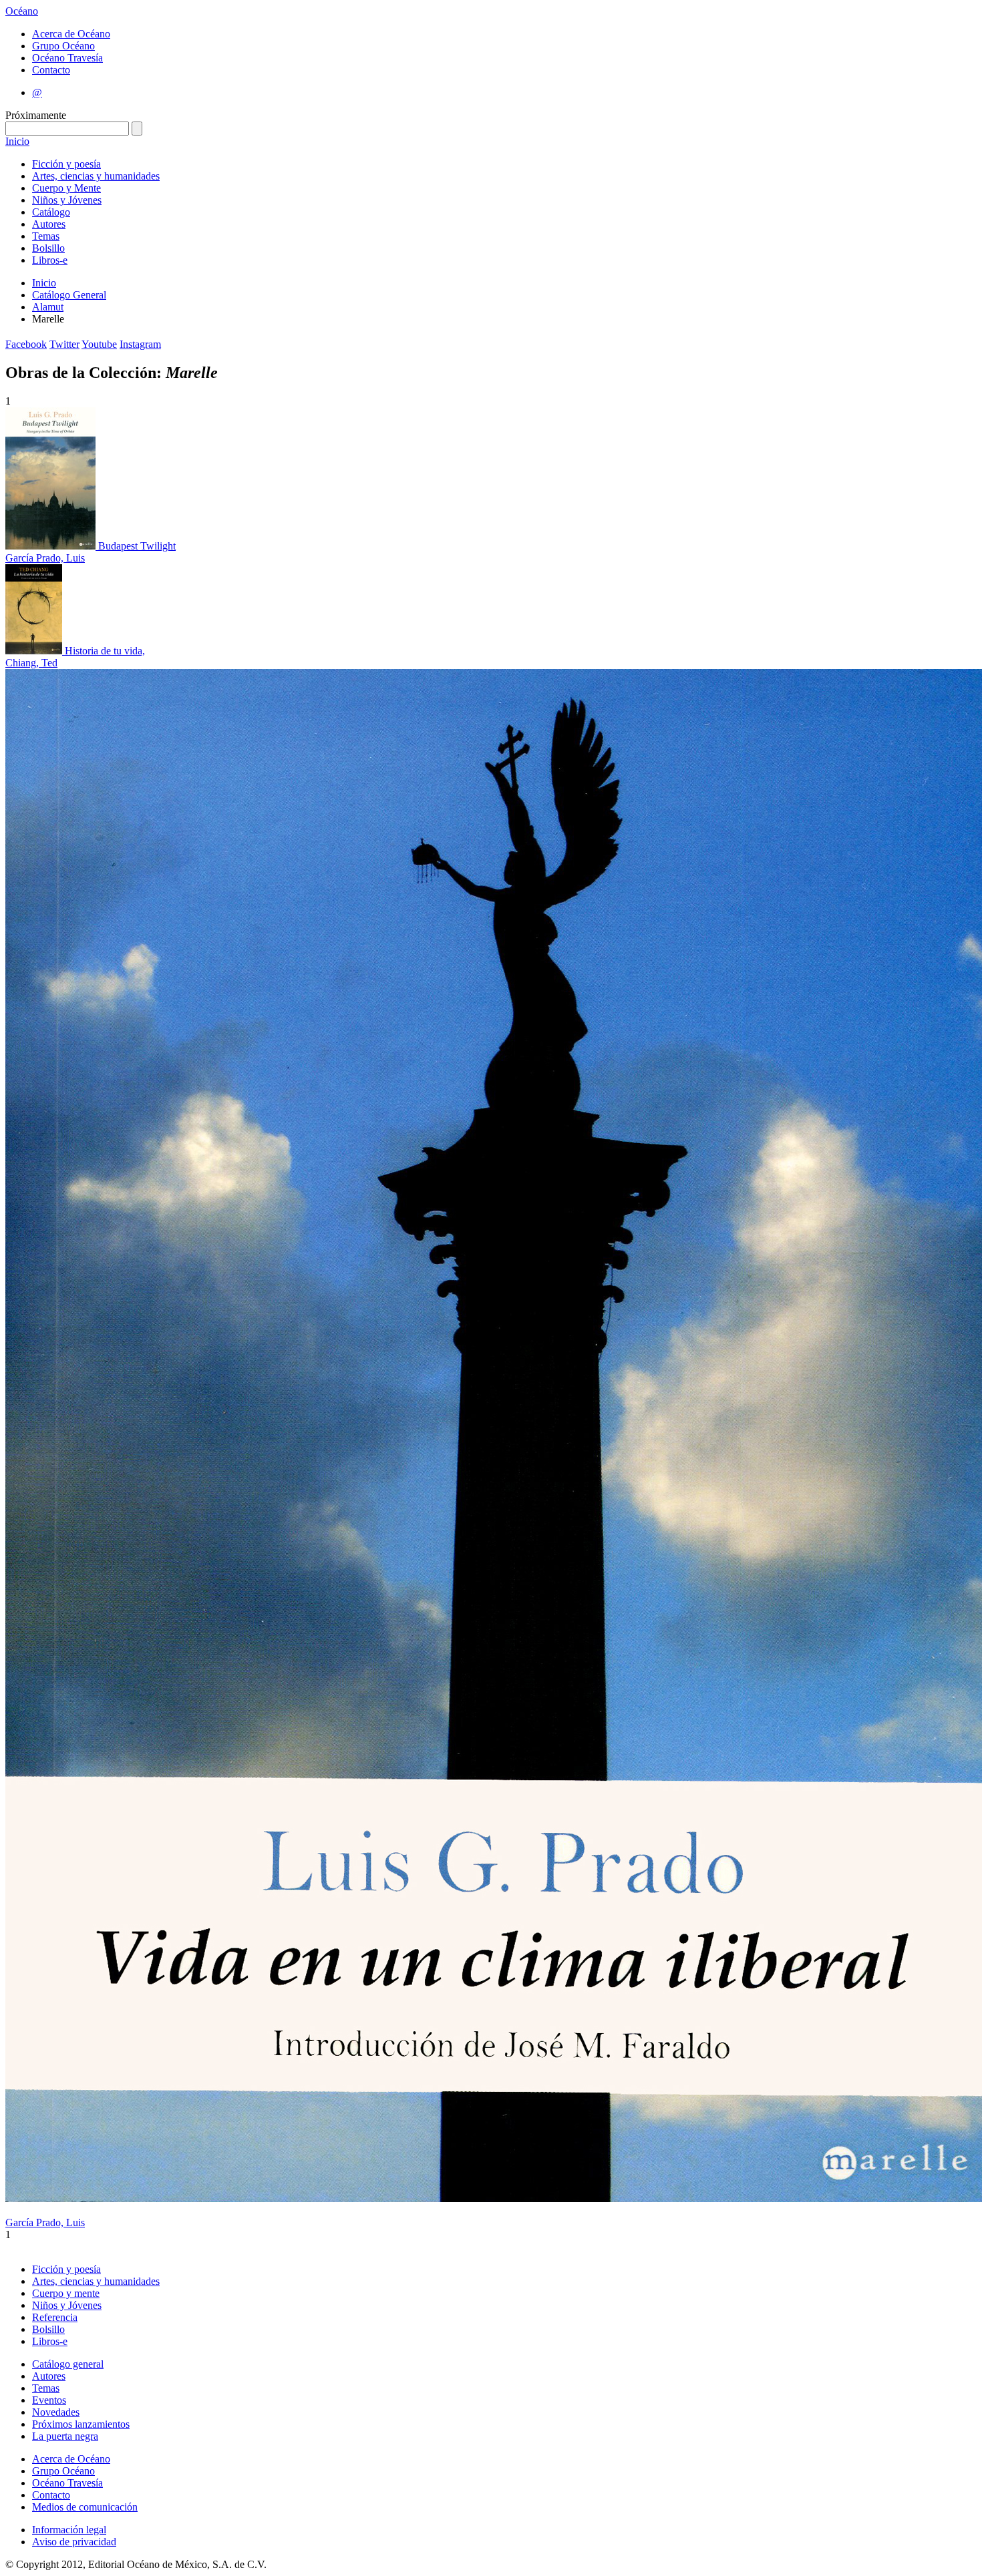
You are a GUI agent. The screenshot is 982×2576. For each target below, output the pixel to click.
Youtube (99, 344)
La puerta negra (65, 2436)
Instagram (140, 344)
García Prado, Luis (45, 558)
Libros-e (50, 260)
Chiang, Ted (31, 663)
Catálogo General (69, 295)
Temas (46, 236)
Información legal (69, 2530)
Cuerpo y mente (66, 2293)
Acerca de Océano (71, 34)
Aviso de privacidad (74, 2542)
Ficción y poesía (66, 164)
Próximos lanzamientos (81, 2424)
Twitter (64, 344)
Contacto (51, 70)
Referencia (55, 2317)
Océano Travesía (67, 58)
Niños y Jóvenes (67, 200)
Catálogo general (68, 2364)
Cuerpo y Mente (66, 188)
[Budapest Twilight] (52, 546)
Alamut (48, 307)
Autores (49, 224)
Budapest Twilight (137, 546)
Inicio (17, 141)
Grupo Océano (63, 46)
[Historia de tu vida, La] (35, 651)
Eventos (49, 2400)
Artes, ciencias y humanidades (96, 176)
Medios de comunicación (85, 2507)
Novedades (56, 2412)
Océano (22, 11)
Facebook (26, 344)
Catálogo (51, 212)
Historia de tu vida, (105, 651)
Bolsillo (48, 248)
